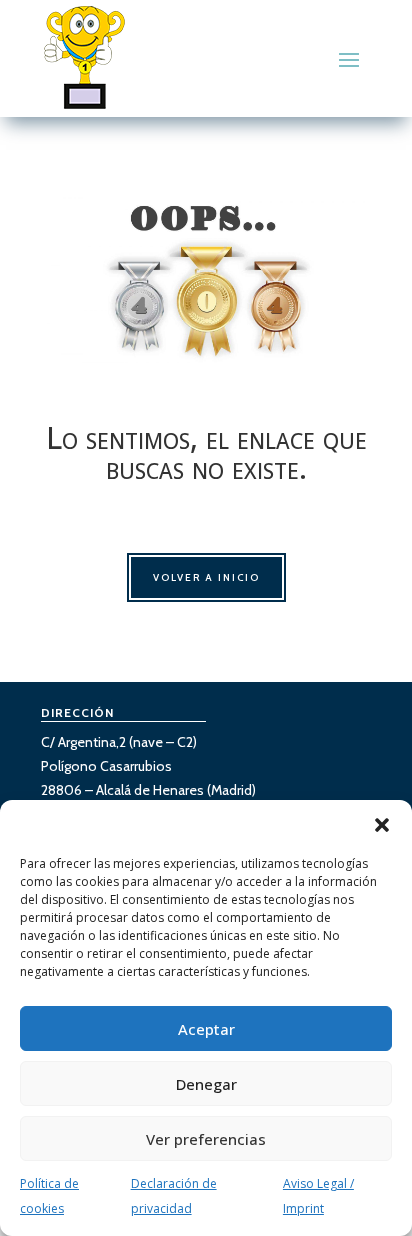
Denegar (206, 1084)
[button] (382, 825)
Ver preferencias (206, 1139)
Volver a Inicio (206, 577)
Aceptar (206, 1029)
